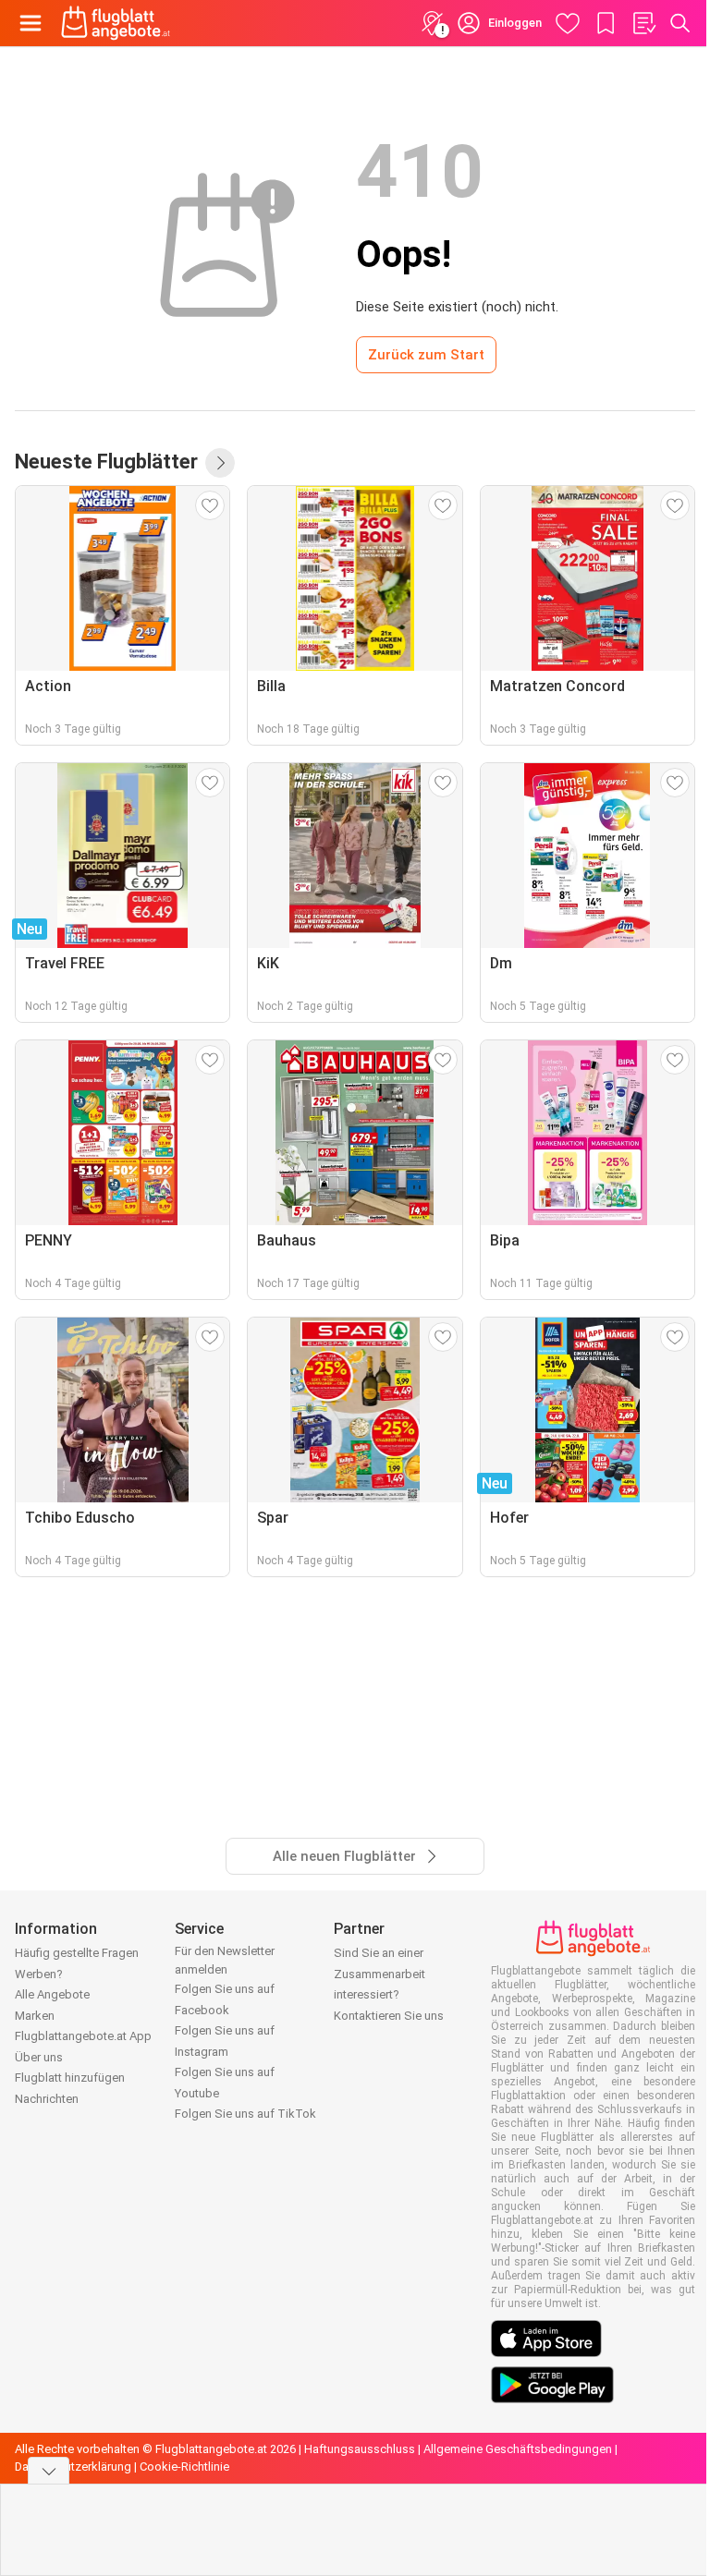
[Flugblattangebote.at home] (116, 23)
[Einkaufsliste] (643, 23)
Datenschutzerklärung (73, 2467)
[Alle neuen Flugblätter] (220, 463)
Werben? (39, 1974)
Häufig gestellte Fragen (77, 1953)
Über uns (39, 2057)
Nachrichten (47, 2099)
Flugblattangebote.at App (83, 2036)
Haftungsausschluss (360, 2449)
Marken (35, 2016)
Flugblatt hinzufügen (70, 2078)
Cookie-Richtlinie (184, 2467)
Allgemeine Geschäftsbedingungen (518, 2449)
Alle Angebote (52, 1994)
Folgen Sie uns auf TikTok (245, 2114)
